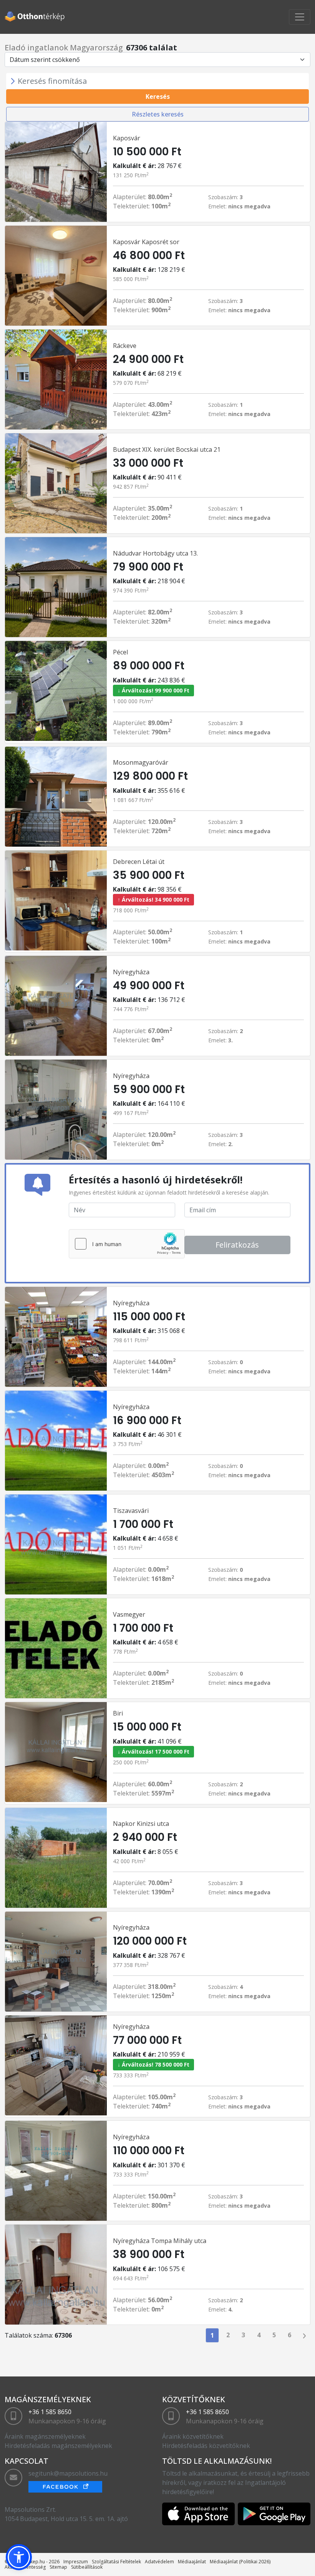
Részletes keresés (158, 114)
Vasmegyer (129, 1614)
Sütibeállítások (87, 2567)
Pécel (120, 652)
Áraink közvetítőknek (193, 2436)
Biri (118, 1713)
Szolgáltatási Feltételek (116, 2562)
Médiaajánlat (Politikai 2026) (240, 2562)
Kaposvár (127, 138)
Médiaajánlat (192, 2562)
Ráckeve (125, 346)
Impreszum (76, 2562)
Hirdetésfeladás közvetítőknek (206, 2446)
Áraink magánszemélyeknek (45, 2436)
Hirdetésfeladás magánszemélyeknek (58, 2446)
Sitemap (58, 2567)
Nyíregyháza (131, 972)
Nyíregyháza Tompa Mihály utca (160, 2241)
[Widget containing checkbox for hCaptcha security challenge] (127, 1244)
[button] (19, 2557)
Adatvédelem (159, 2562)
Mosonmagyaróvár (141, 762)
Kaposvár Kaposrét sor (146, 242)
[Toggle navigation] (300, 17)
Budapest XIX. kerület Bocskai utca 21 (167, 449)
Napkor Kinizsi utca (141, 1824)
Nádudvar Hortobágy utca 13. (155, 553)
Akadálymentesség (25, 2567)
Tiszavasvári (131, 1511)
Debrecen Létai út (139, 862)
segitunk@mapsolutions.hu (68, 2473)
